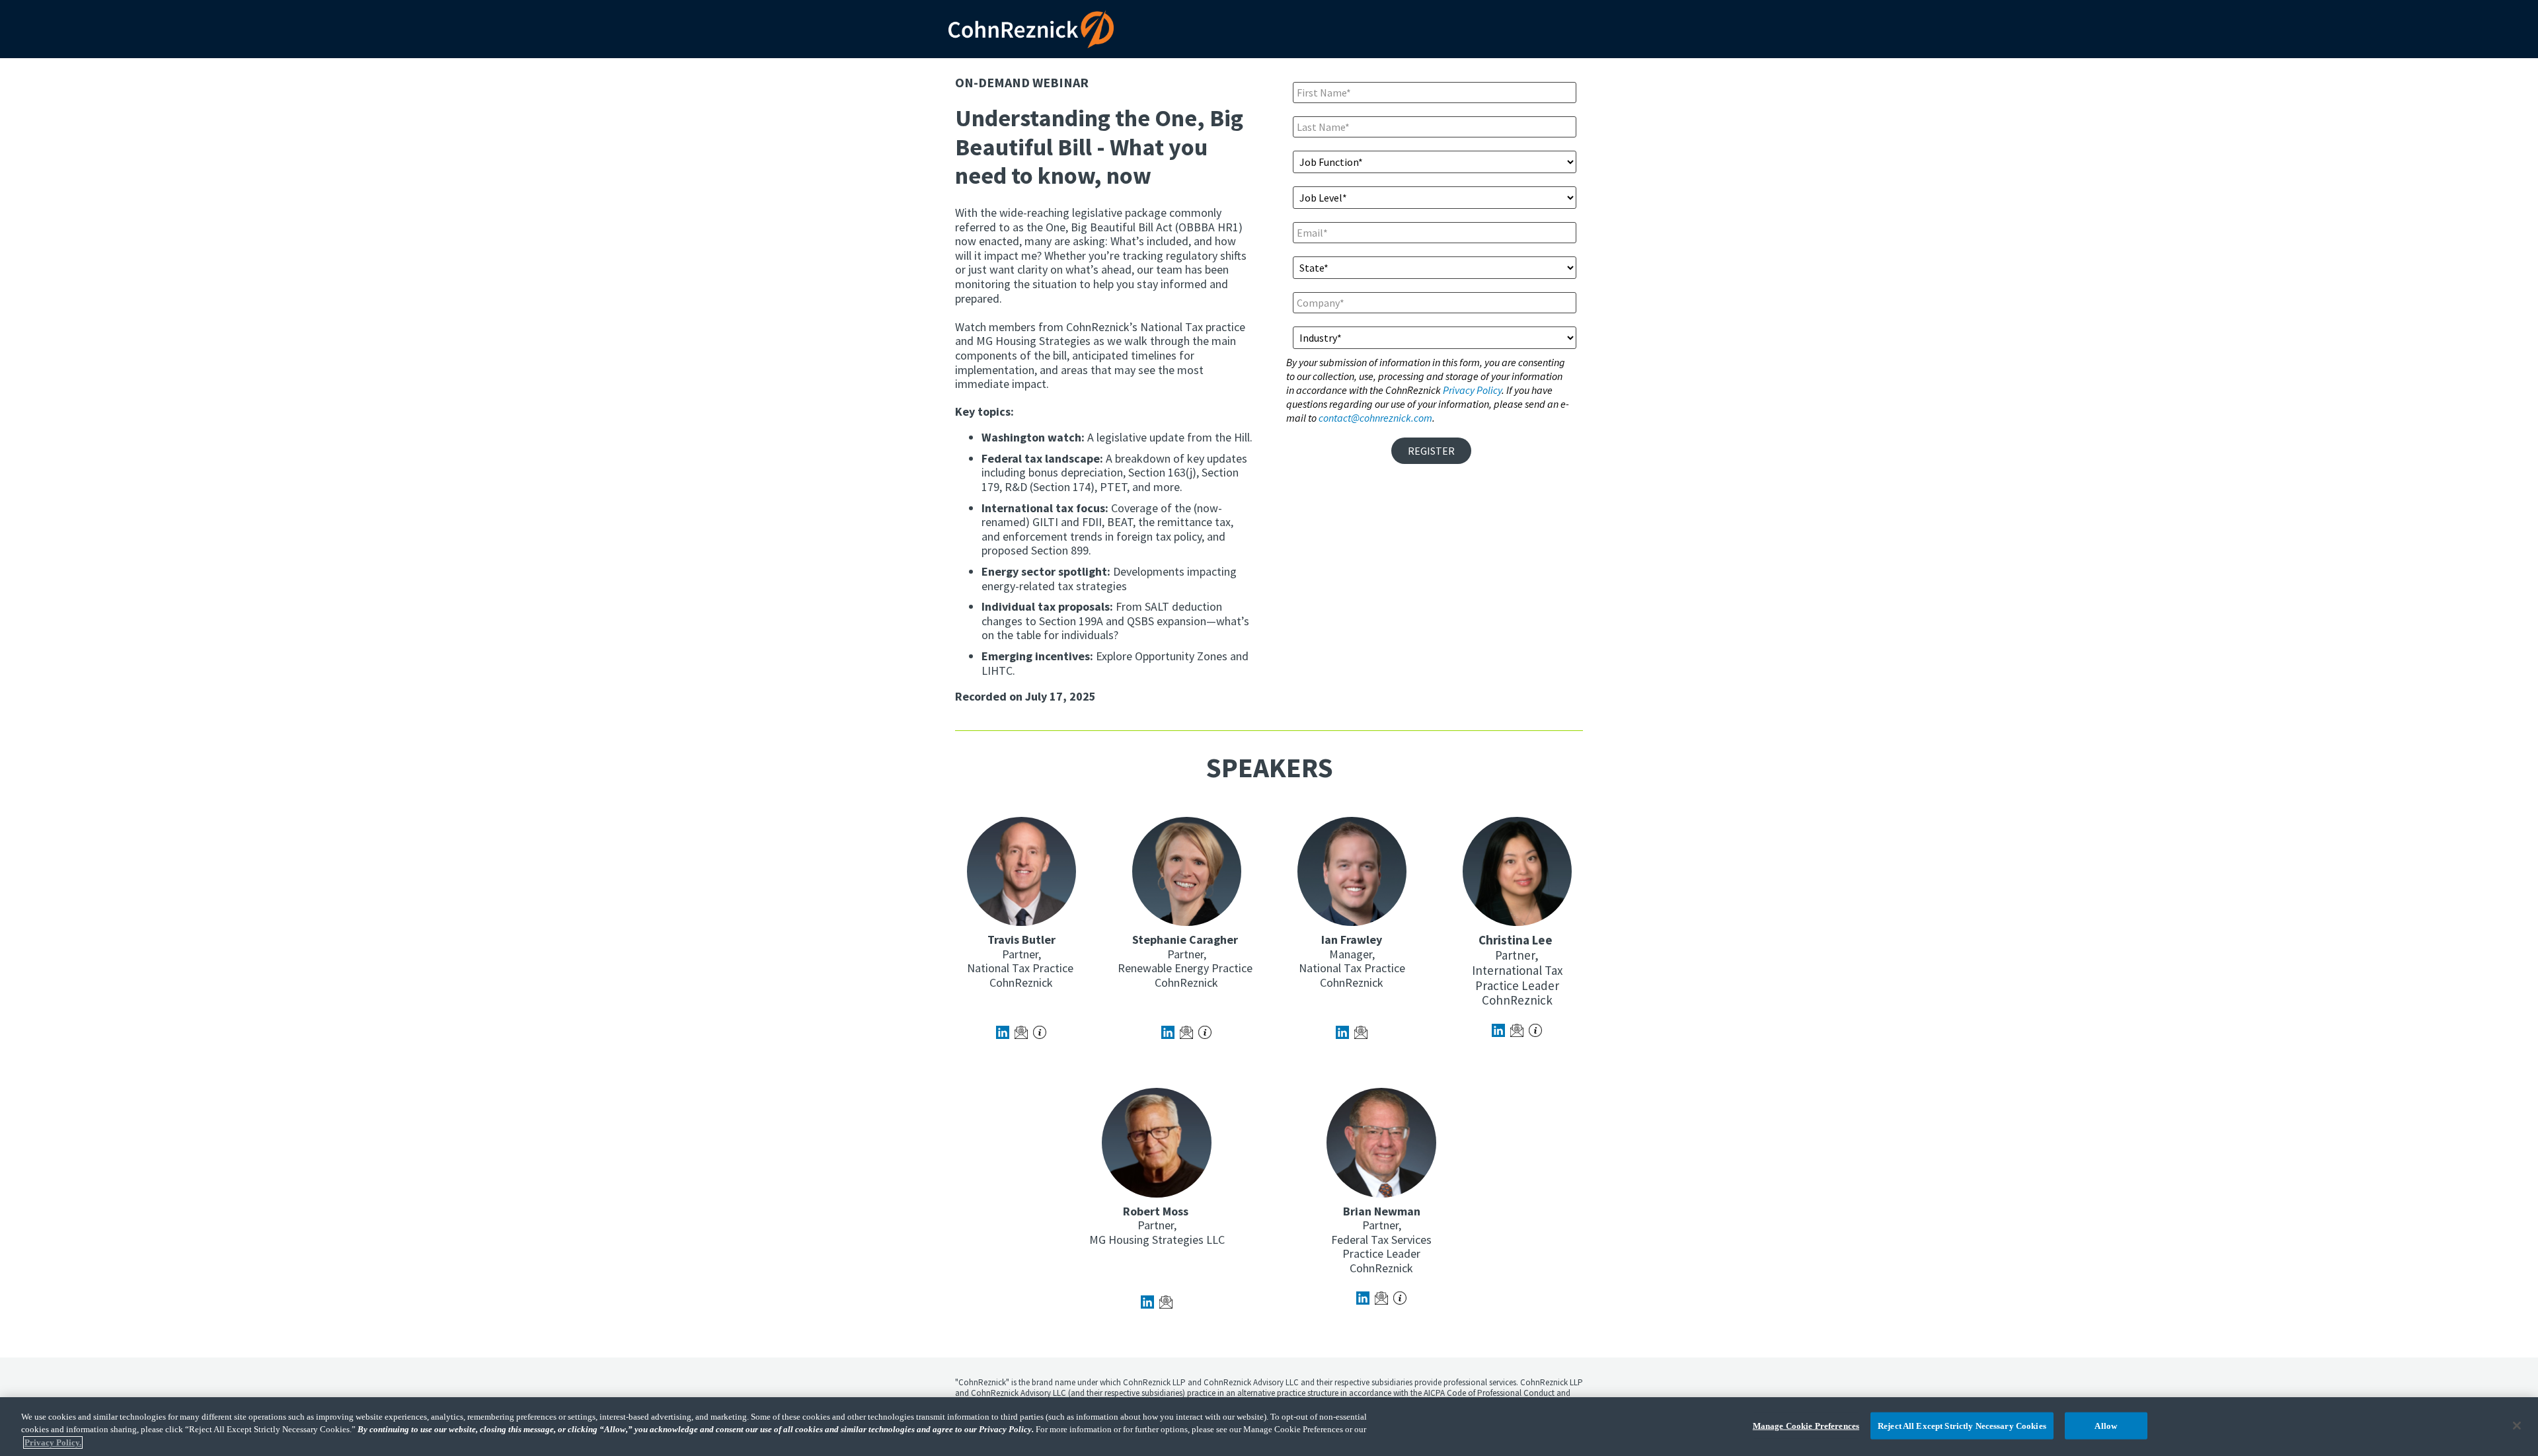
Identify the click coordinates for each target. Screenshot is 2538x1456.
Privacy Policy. (53, 1442)
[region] (1269, 1427)
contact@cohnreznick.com (1375, 418)
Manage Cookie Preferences (1806, 1425)
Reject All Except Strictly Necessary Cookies (1962, 1425)
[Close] (2517, 1426)
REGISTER (1431, 451)
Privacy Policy (1472, 390)
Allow (2106, 1425)
